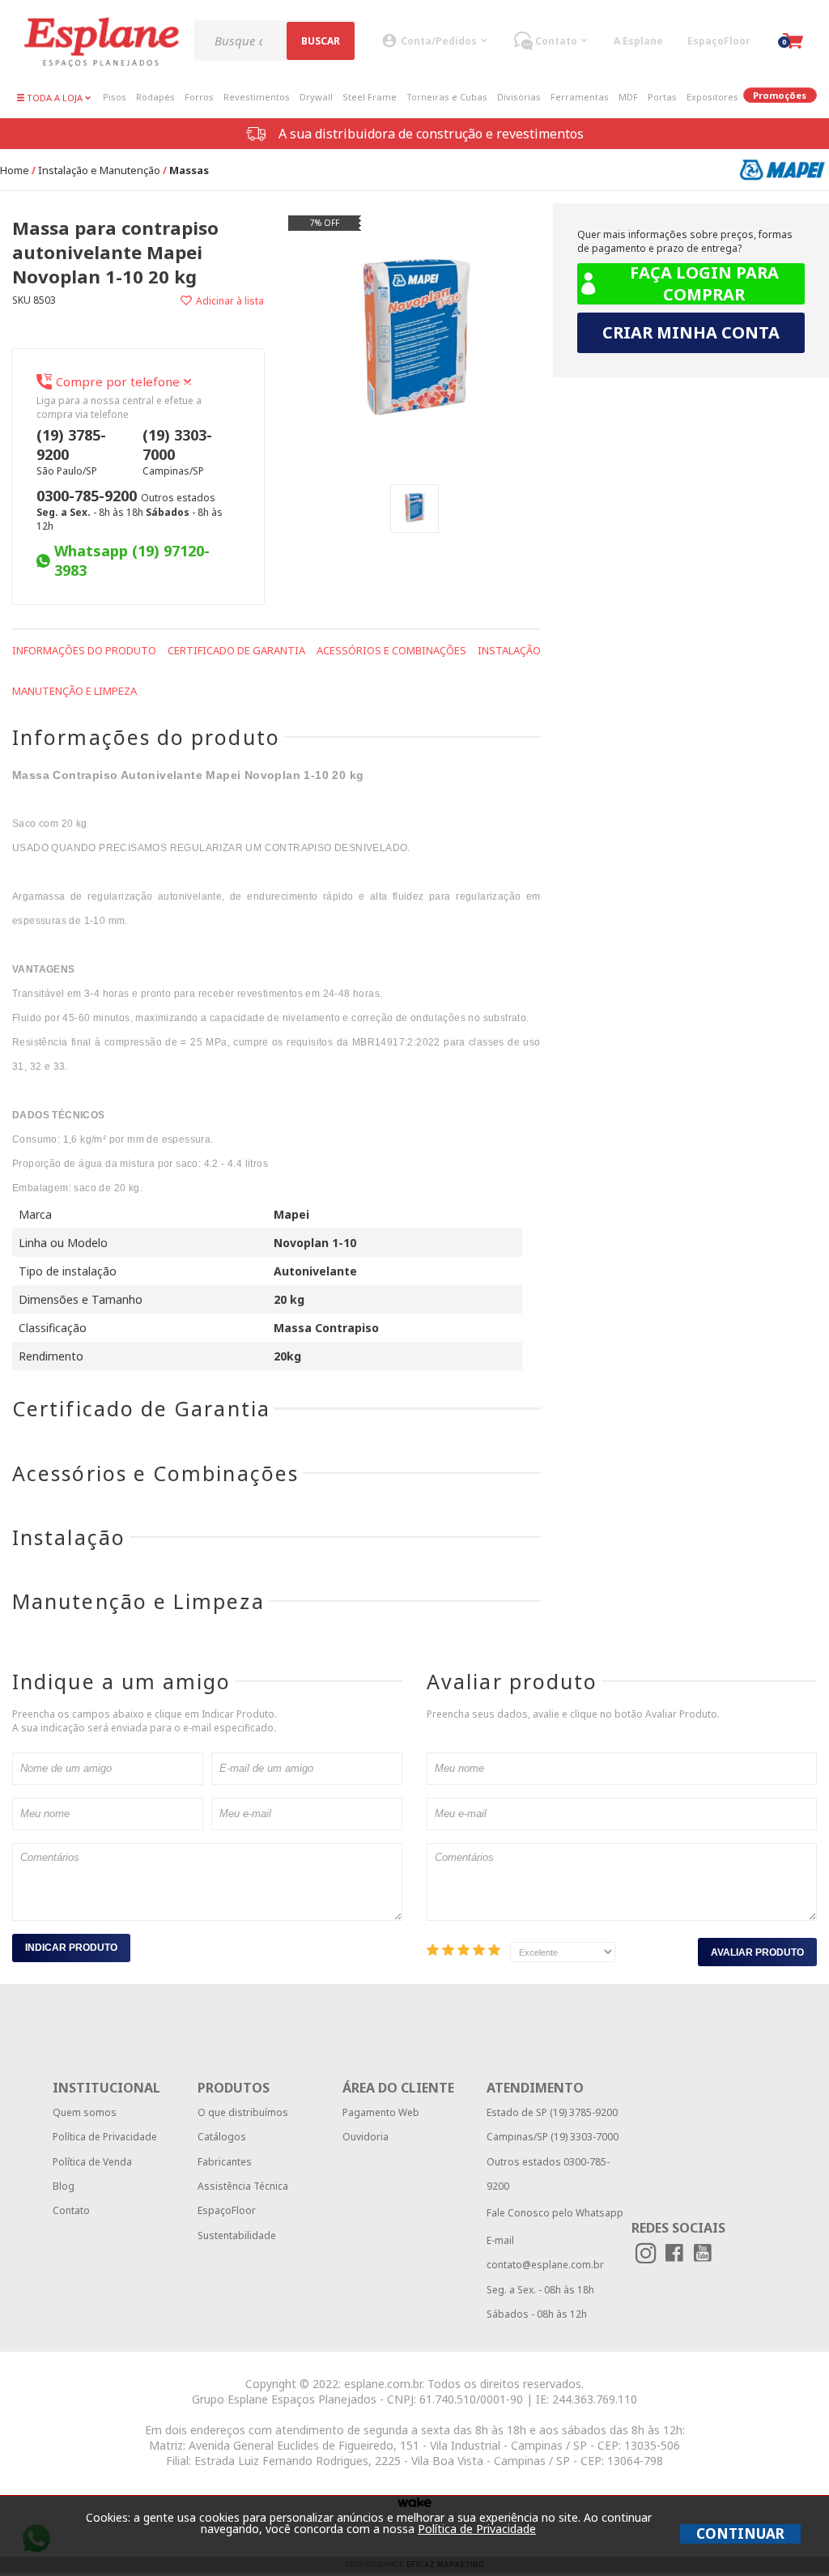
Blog (64, 2186)
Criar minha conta (691, 332)
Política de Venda (92, 2162)
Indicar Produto (71, 1948)
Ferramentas (580, 97)
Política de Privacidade (105, 2137)
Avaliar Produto (757, 1952)
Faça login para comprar (704, 283)
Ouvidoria (366, 2137)
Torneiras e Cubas (447, 97)
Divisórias (519, 97)
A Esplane (638, 41)
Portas (662, 97)
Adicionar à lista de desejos (202, 301)
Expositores (712, 97)
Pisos (115, 97)
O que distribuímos (243, 2112)
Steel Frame (370, 97)
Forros (199, 97)
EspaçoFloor (719, 41)
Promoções (780, 95)
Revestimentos (257, 97)
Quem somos (85, 2112)
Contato (71, 2210)
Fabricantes (225, 2162)
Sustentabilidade (237, 2235)
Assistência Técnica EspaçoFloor (243, 2198)
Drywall (316, 97)
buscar (321, 41)
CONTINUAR (740, 2533)
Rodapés (155, 97)
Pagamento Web (381, 2112)
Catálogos (222, 2137)
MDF (628, 97)
